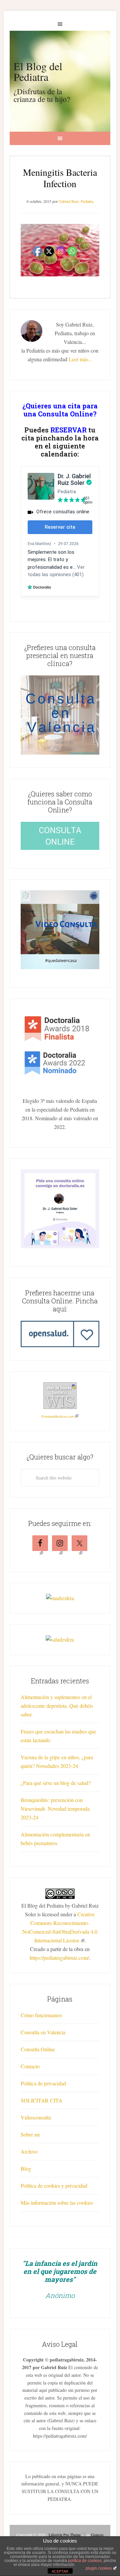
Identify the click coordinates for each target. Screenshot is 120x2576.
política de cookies (85, 2561)
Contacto (30, 2066)
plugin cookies (99, 2568)
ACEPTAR (60, 2571)
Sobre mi (30, 2134)
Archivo (29, 2151)
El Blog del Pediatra (38, 71)
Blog (26, 2168)
